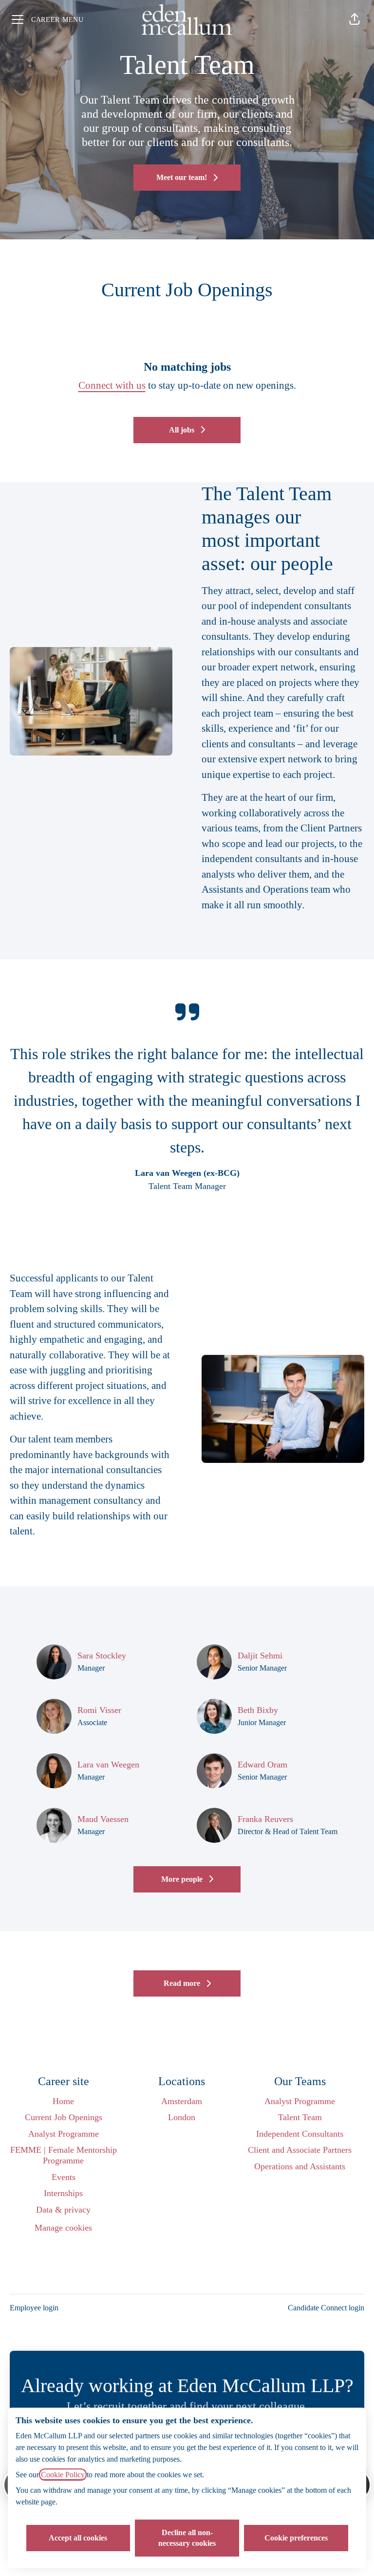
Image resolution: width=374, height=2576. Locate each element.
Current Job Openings (64, 2117)
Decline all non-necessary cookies (187, 2538)
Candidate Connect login (326, 2308)
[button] (355, 19)
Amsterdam (182, 2101)
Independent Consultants (300, 2134)
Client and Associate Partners (300, 2150)
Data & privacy (63, 2210)
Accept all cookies (78, 2538)
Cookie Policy (63, 2475)
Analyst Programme (64, 2134)
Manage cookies (63, 2228)
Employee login (34, 2308)
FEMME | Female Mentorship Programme (64, 2155)
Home (63, 2101)
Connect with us (112, 385)
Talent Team (300, 2117)
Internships (63, 2193)
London (182, 2117)
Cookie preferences (296, 2538)
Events (64, 2177)
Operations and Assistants (300, 2166)
